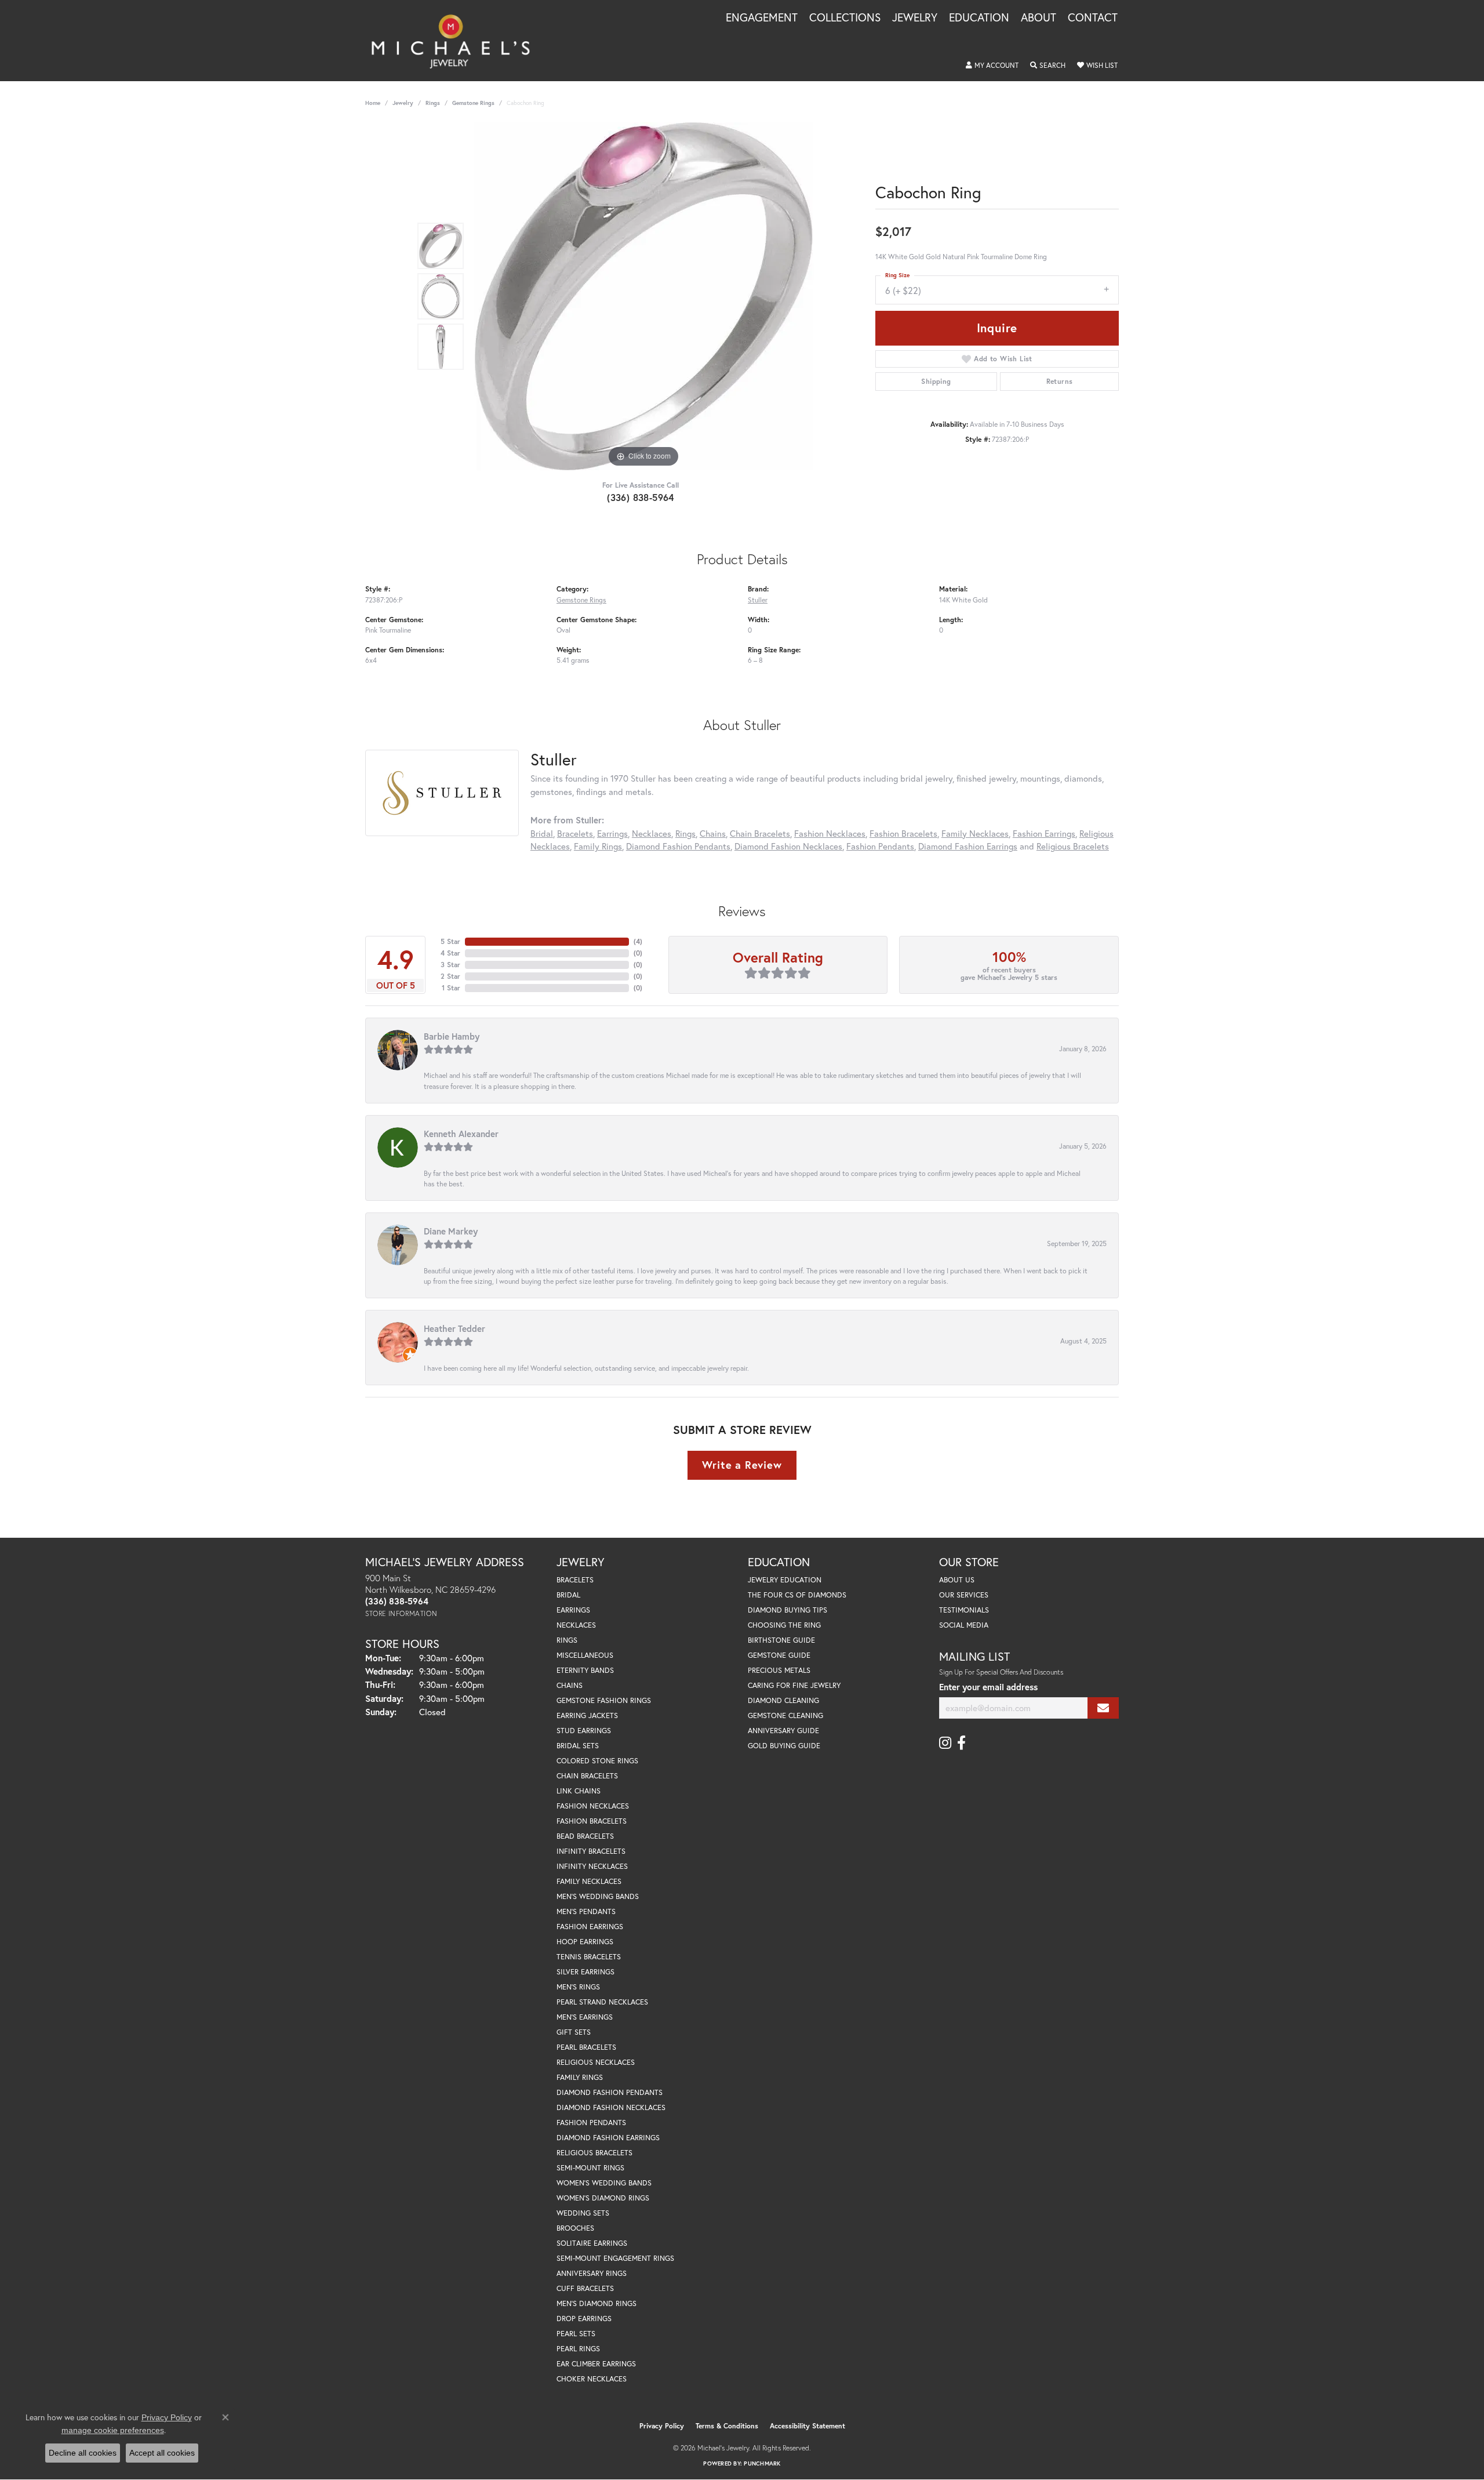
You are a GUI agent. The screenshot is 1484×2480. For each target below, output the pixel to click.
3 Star (450, 965)
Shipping (936, 381)
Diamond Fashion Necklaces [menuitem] (611, 2107)
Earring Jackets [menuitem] (587, 1715)
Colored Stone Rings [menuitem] (597, 1761)
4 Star (450, 953)
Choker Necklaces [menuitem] (592, 2379)
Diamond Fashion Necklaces (788, 846)
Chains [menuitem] (570, 1685)
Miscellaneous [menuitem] (585, 1655)
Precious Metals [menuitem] (779, 1670)
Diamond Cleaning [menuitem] (783, 1700)
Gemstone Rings (473, 103)
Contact (1093, 18)
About (1039, 18)
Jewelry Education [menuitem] (785, 1580)
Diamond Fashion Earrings (968, 846)
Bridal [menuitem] (568, 1595)
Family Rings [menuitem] (580, 2077)
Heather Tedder (454, 1328)
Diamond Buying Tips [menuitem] (788, 1610)
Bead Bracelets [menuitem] (585, 1836)
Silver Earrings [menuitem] (585, 1972)
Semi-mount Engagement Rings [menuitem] (615, 2258)
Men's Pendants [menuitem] (586, 1911)
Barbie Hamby (452, 1036)
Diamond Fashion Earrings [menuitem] (608, 2138)
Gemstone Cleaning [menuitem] (785, 1715)
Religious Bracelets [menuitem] (594, 2153)
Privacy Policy (662, 2426)
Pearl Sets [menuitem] (576, 2334)
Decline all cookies (83, 2453)
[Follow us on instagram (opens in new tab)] (945, 1743)
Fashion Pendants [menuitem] (591, 2123)
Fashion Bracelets (903, 833)
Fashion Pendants (880, 846)
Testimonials (964, 1610)
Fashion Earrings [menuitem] (590, 1927)
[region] (643, 296)
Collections (845, 18)
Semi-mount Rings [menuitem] (590, 2168)
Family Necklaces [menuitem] (589, 1881)
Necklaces (652, 833)
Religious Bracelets (1073, 846)
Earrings (612, 833)
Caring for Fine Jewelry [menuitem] (794, 1685)
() (638, 941)
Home (373, 103)
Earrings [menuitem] (573, 1610)
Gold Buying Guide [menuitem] (784, 1746)
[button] (992, 66)
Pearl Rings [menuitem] (578, 2349)
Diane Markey (451, 1231)
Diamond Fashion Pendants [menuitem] (610, 2092)
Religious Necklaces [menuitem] (596, 2062)
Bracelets (575, 833)
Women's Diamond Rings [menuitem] (603, 2198)
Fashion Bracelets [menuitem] (592, 1821)
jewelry (403, 103)
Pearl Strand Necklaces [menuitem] (602, 2002)
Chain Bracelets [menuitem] (587, 1776)
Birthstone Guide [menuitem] (781, 1640)
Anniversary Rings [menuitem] (592, 2273)
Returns (1060, 381)
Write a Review (742, 1465)
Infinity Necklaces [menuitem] (592, 1866)
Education (979, 18)
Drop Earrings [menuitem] (584, 2319)
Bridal (542, 833)
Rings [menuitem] (567, 1640)
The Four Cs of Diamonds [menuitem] (797, 1595)
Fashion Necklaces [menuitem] (593, 1806)
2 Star (450, 976)
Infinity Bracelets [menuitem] (591, 1851)
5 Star (450, 941)
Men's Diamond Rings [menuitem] (596, 2303)
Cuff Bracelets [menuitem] (585, 2288)
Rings (433, 103)
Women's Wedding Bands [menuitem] (604, 2183)
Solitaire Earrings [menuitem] (592, 2243)
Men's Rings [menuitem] (578, 1987)
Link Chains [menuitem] (579, 1791)
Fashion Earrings (1044, 833)
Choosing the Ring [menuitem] (784, 1625)
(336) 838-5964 (641, 497)
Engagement (762, 18)
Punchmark (762, 2463)
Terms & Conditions (727, 2426)
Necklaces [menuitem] (576, 1625)
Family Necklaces (975, 833)
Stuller (758, 600)
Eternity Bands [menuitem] (585, 1670)
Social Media (964, 1625)
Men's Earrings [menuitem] (585, 2017)
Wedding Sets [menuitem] (583, 2213)
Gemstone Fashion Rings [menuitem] (604, 1700)
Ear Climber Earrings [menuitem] (596, 2364)
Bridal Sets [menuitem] (578, 1746)
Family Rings (598, 846)
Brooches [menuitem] (575, 2228)
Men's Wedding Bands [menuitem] (598, 1896)
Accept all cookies (162, 2453)
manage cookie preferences (113, 2430)
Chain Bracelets (760, 833)
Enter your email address (988, 1687)
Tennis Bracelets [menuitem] (589, 1957)
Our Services (964, 1595)
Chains (713, 833)
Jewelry (915, 18)
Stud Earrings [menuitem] (584, 1731)
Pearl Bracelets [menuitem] (586, 2047)
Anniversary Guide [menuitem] (783, 1731)
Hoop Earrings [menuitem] (585, 1942)
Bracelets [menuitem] (575, 1580)
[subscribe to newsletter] (1103, 1708)
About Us (957, 1580)
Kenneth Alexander (461, 1134)
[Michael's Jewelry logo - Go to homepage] (456, 41)
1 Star (451, 988)
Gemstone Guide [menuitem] (779, 1655)
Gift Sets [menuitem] (574, 2032)
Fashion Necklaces (830, 833)
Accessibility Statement (808, 2426)
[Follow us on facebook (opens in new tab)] (961, 1743)
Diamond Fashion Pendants (678, 846)
